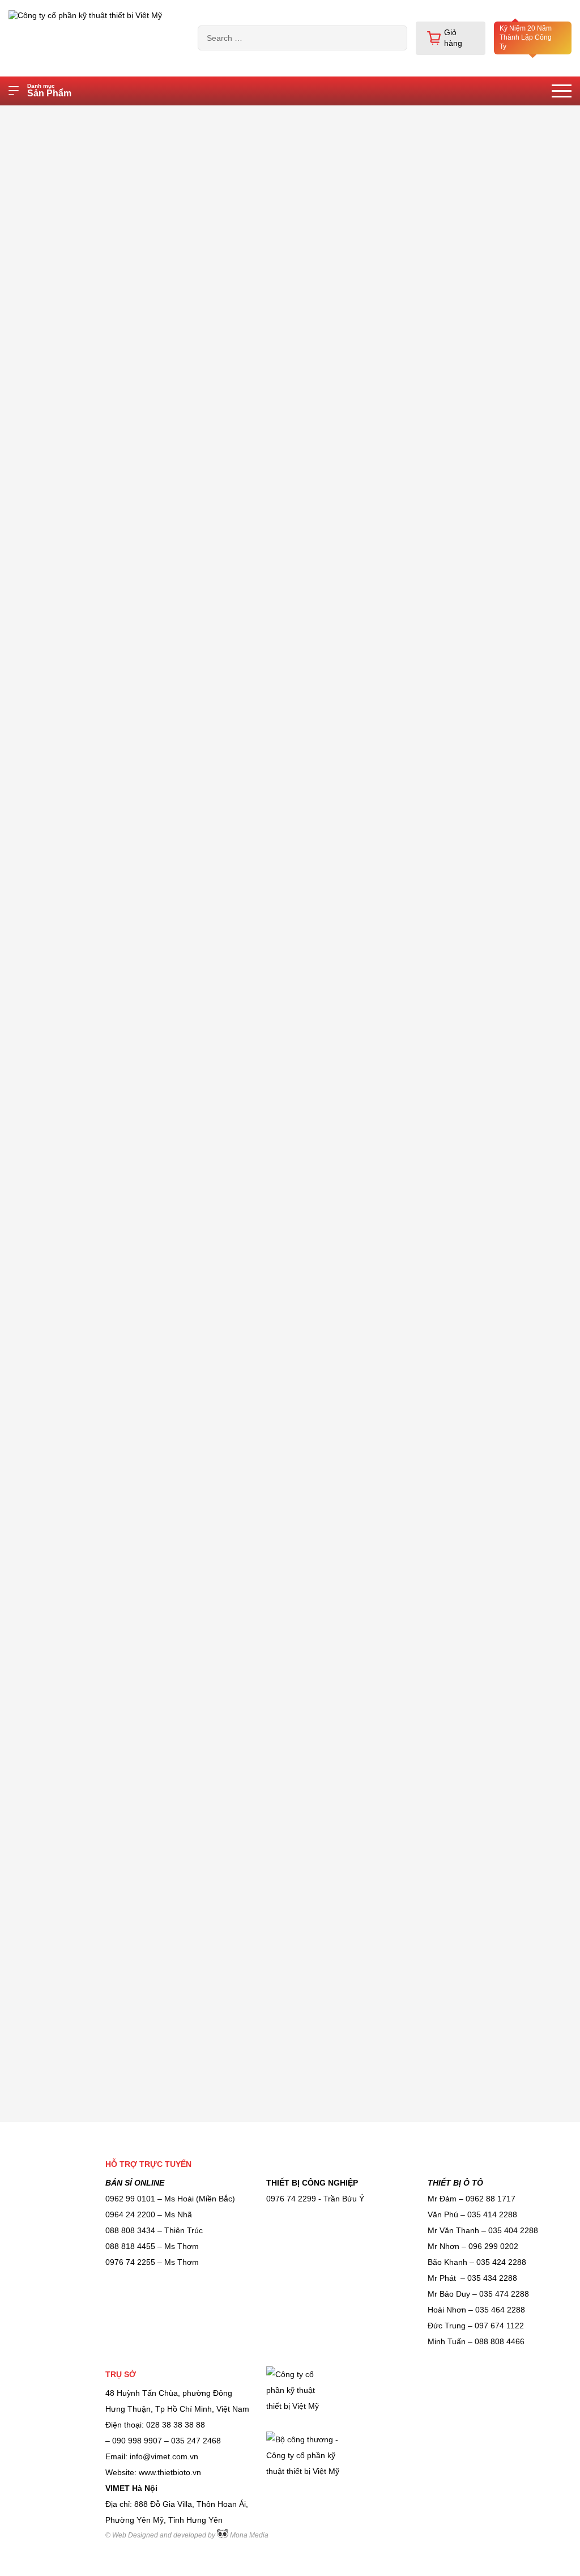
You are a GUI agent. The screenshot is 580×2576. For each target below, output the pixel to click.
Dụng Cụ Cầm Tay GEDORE (71, 823)
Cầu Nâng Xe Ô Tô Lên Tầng (72, 1093)
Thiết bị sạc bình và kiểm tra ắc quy (71, 1829)
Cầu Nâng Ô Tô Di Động (64, 1647)
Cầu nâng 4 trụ (47, 354)
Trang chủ (83, 116)
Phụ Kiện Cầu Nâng (55, 1755)
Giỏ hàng (453, 38)
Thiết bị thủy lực (48, 325)
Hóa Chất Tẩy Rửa (54, 2000)
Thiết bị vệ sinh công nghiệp (70, 411)
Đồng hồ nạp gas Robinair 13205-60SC (193, 116)
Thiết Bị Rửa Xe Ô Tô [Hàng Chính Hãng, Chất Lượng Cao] (70, 1715)
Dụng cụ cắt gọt (48, 1561)
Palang (32, 920)
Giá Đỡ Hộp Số (47, 1230)
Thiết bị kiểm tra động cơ (65, 1338)
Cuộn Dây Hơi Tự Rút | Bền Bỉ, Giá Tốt (69, 1155)
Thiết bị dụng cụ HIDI (58, 623)
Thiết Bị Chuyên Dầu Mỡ (64, 508)
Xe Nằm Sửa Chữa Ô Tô (64, 566)
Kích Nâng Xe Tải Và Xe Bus (71, 1532)
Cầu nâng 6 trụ (47, 479)
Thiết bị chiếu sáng (54, 382)
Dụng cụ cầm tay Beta (59, 1435)
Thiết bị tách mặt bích (59, 2029)
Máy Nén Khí (43, 296)
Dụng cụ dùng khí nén (59, 1675)
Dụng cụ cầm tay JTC (59, 949)
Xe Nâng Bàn (44, 794)
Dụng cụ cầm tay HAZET (64, 709)
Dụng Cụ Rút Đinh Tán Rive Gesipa (70, 1908)
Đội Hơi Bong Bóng (54, 1406)
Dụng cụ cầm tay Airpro (62, 1035)
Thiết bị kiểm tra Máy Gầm (67, 1589)
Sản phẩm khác (48, 1006)
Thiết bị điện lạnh (51, 737)
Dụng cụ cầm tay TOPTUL (67, 594)
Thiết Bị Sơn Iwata (53, 1942)
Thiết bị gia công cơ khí (62, 1064)
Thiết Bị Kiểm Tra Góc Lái (66, 1464)
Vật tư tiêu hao (46, 652)
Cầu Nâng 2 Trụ (48, 1971)
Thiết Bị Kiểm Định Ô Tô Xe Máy (69, 1195)
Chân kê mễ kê (47, 1618)
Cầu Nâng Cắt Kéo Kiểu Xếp (71, 766)
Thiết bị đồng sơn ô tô (59, 978)
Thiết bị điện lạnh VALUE (64, 852)
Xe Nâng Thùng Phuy (58, 680)
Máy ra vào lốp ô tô (54, 537)
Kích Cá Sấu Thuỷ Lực (60, 1121)
